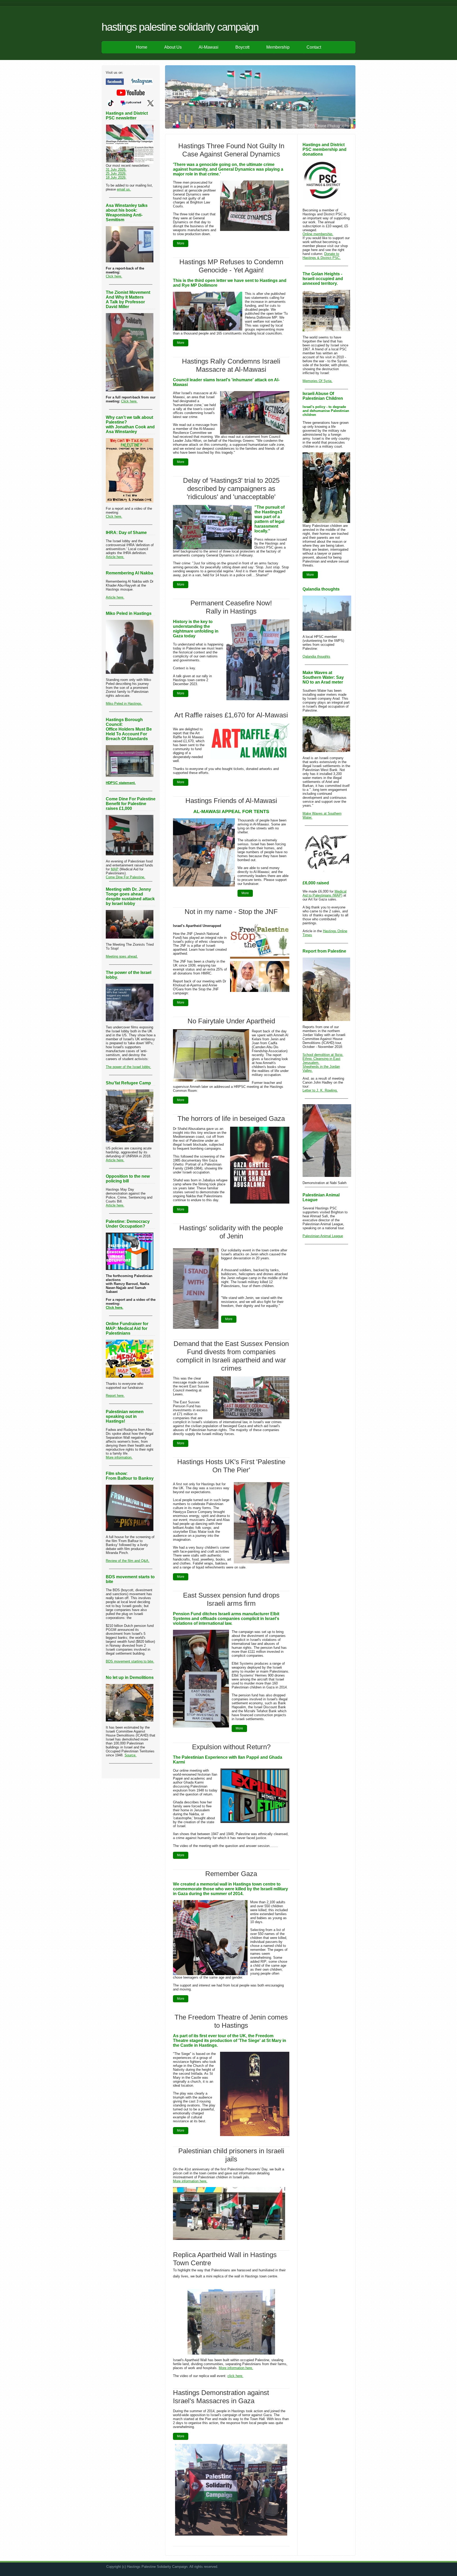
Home (142, 47)
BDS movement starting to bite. (130, 1661)
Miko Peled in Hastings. (124, 704)
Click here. (114, 276)
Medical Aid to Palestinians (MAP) (325, 893)
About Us (173, 47)
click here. (235, 2376)
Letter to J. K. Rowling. (320, 1090)
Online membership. (318, 234)
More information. (119, 1457)
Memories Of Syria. (317, 381)
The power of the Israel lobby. (128, 1067)
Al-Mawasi (209, 47)
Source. (131, 1755)
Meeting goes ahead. (122, 956)
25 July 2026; (116, 173)
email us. (124, 189)
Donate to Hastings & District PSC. (322, 256)
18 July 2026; (116, 177)
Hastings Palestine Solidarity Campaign (180, 27)
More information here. (190, 2181)
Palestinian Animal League (323, 1236)
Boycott (242, 47)
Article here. (115, 557)
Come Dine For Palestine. (125, 877)
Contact (314, 47)
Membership (278, 47)
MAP (115, 869)
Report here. (115, 1396)
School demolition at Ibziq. (323, 1055)
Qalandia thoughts (316, 656)
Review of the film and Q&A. (128, 1561)
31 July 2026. (116, 170)
